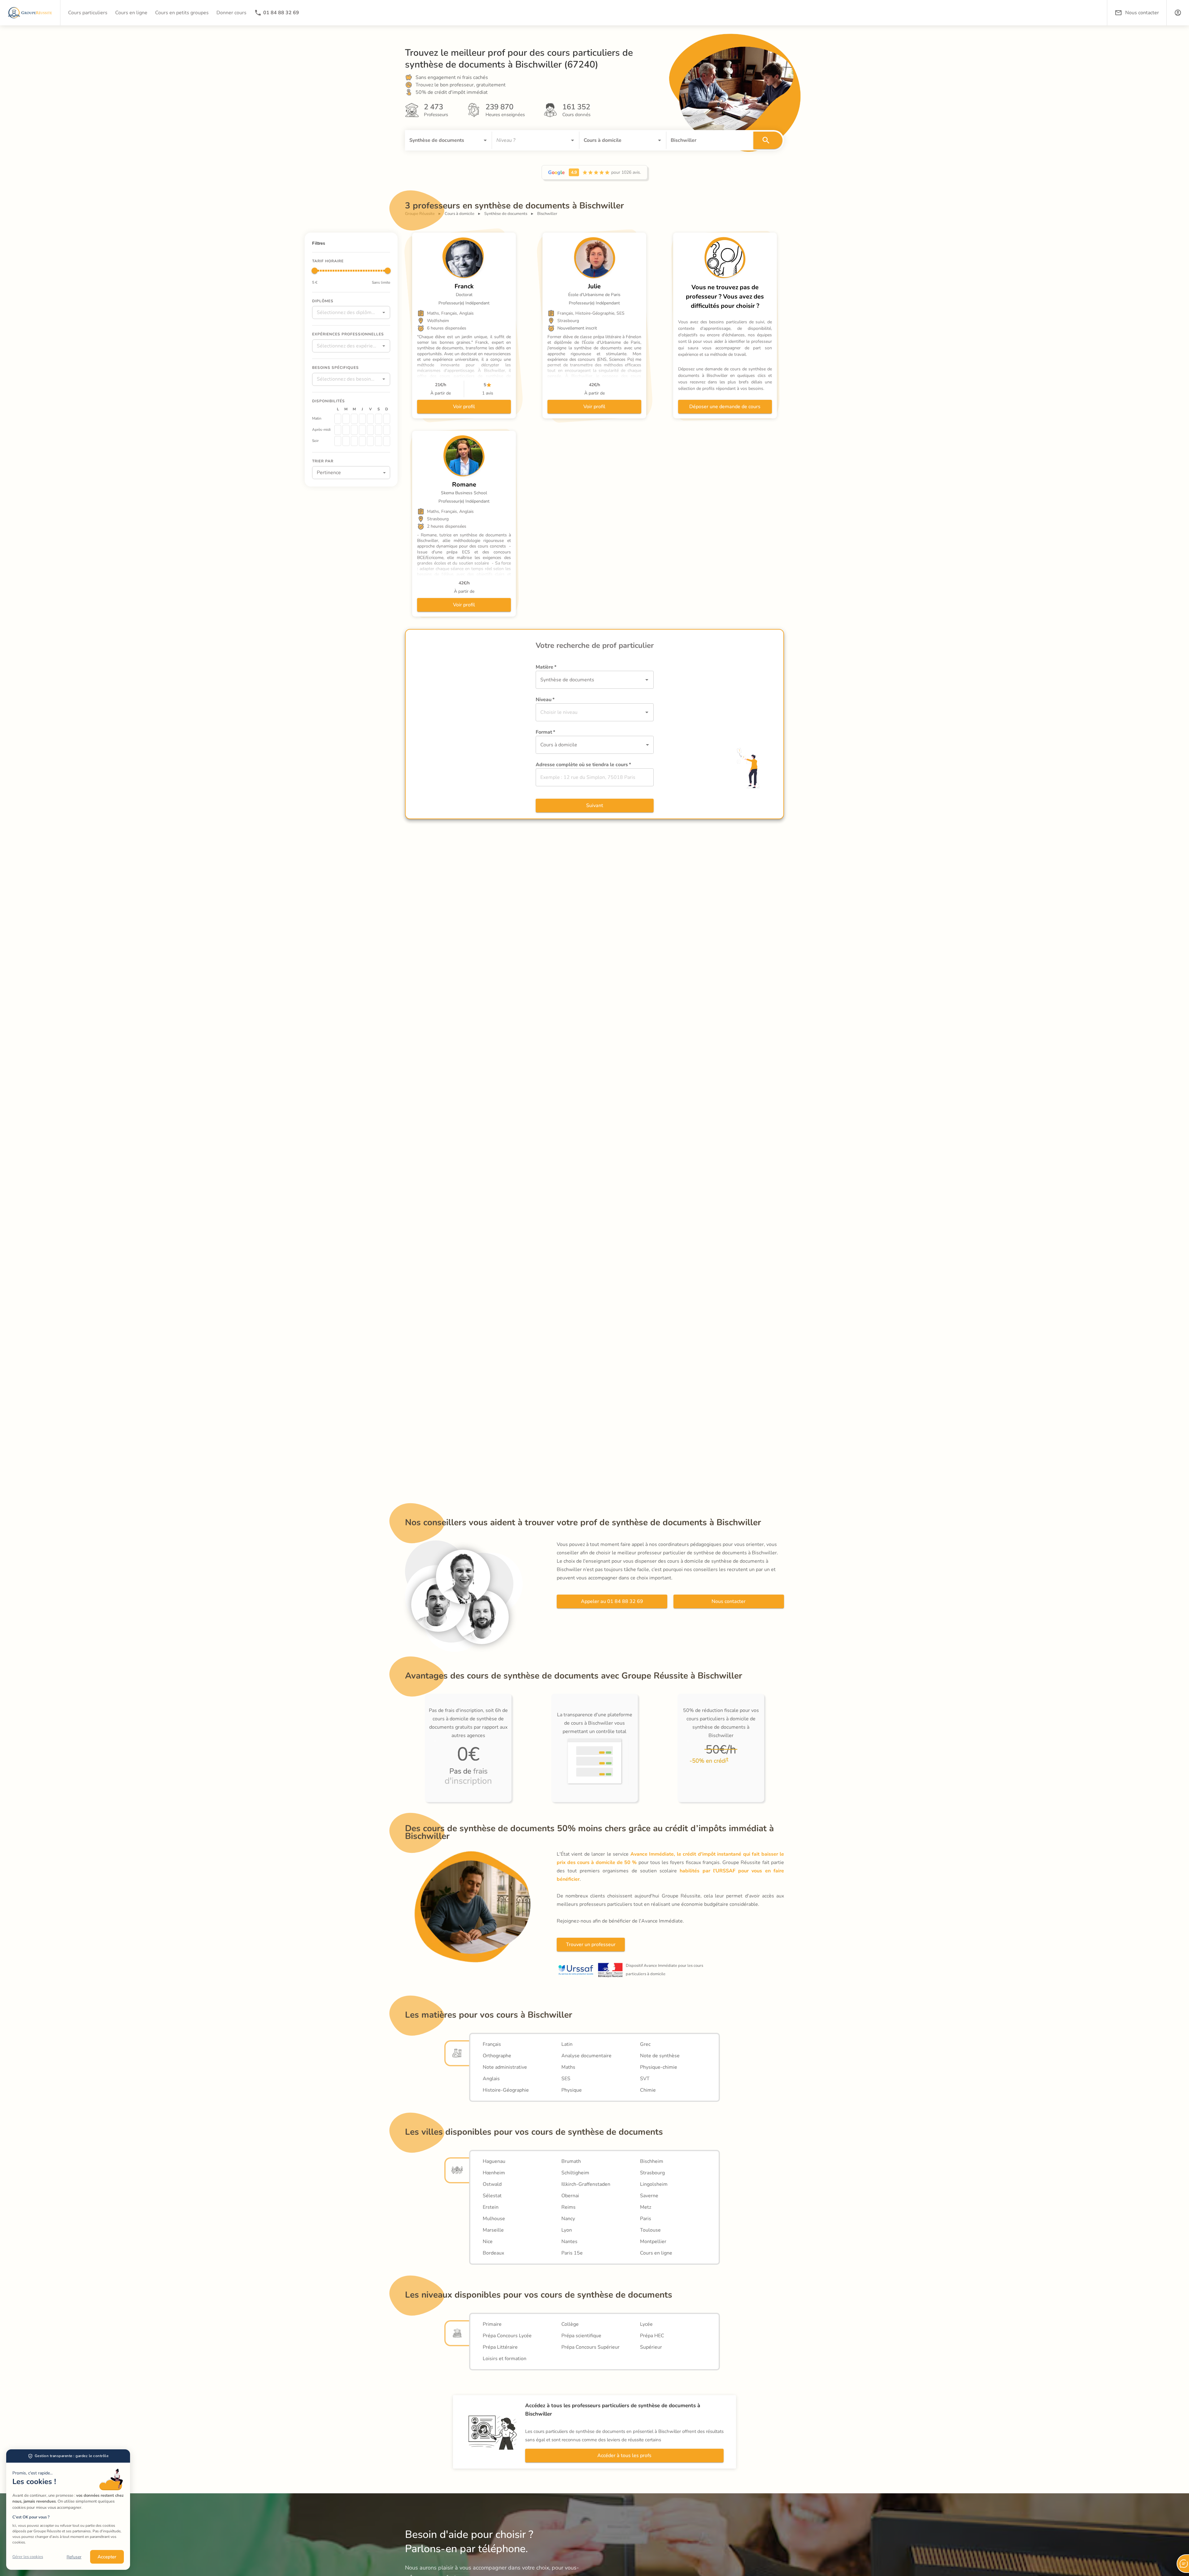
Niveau (545, 700)
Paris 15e (572, 2253)
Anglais (491, 2079)
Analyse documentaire (586, 2056)
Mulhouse (494, 2219)
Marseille (493, 2230)
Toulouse (650, 2230)
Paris (646, 2219)
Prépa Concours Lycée (507, 2336)
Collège (570, 2324)
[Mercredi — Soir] (354, 441)
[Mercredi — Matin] (354, 418)
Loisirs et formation (505, 2359)
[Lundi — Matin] (338, 418)
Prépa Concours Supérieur (590, 2347)
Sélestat (492, 2196)
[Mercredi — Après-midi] (354, 430)
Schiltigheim (575, 2173)
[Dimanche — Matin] (387, 418)
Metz (646, 2207)
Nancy (568, 2219)
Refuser (74, 2557)
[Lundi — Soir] (338, 441)
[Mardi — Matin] (346, 418)
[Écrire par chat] (1183, 2564)
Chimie (648, 2090)
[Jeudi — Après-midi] (362, 430)
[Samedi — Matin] (378, 418)
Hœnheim (494, 2173)
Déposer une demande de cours (725, 407)
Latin (567, 2044)
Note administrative (505, 2067)
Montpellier (653, 2242)
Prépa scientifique (581, 2336)
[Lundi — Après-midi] (338, 430)
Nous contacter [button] (1142, 13)
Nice (488, 2242)
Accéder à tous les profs (624, 2456)
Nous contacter (729, 1601)
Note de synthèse (660, 2056)
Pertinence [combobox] (329, 472)
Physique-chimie (659, 2067)
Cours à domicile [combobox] (559, 745)
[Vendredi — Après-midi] (370, 430)
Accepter (107, 2557)
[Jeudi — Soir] (362, 441)
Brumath (571, 2161)
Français (492, 2044)
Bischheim (652, 2161)
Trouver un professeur (591, 1945)
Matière (546, 667)
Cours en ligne (656, 2253)
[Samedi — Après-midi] (378, 430)
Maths (568, 2067)
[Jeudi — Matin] (362, 418)
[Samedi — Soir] (378, 441)
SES (566, 2079)
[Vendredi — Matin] (370, 418)
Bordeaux (493, 2253)
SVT (645, 2079)
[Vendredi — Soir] (370, 441)
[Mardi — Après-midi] (346, 430)
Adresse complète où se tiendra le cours (583, 765)
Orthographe (497, 2056)
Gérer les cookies (28, 2557)
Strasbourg (652, 2173)
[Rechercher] (768, 140)
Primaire (492, 2324)
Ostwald (492, 2184)
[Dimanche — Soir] (387, 441)
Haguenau (494, 2161)
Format (545, 732)
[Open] (485, 140)
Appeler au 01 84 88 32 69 (612, 1601)
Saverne (649, 2196)
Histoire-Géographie (506, 2090)
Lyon (567, 2230)
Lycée (646, 2324)
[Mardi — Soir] (346, 441)
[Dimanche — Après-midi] (387, 430)
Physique (572, 2090)
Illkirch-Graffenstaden (586, 2184)
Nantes (569, 2242)
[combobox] (440, 140)
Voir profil (464, 407)
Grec (645, 2044)
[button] (1178, 13)
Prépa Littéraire (500, 2347)
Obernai (570, 2196)
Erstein (491, 2207)
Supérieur (651, 2347)
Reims (568, 2207)
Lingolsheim (654, 2184)
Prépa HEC (652, 2336)
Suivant (595, 806)
